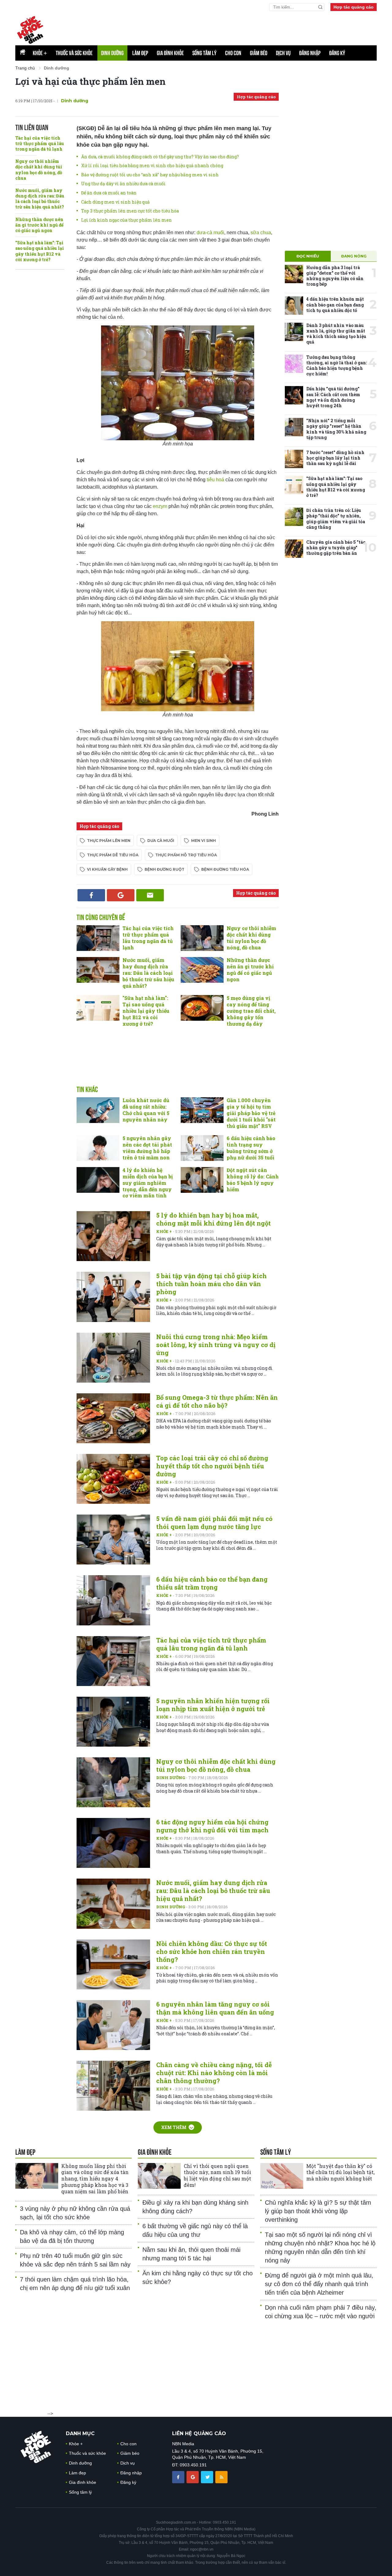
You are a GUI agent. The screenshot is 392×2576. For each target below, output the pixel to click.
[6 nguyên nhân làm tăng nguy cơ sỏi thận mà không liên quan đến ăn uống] (113, 2025)
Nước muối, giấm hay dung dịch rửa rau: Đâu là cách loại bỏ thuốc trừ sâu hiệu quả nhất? (40, 199)
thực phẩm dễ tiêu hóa (113, 855)
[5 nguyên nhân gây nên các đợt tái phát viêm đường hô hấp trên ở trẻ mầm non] (98, 1148)
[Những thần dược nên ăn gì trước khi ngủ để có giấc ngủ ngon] (202, 970)
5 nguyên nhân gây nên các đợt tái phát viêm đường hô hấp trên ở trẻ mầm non (147, 1148)
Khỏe (40, 53)
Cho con (233, 53)
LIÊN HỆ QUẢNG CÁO (199, 2433)
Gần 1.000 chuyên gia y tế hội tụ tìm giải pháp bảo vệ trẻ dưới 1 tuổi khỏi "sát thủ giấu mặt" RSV (251, 1113)
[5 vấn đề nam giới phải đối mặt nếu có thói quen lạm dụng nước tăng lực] (113, 1540)
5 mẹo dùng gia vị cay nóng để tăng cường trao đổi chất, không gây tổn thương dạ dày (251, 1011)
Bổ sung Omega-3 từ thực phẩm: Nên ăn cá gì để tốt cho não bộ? (217, 1401)
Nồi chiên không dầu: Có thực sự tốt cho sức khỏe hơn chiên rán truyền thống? (212, 1951)
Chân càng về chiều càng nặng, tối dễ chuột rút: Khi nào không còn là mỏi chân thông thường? (214, 2073)
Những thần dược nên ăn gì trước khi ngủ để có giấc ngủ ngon (39, 225)
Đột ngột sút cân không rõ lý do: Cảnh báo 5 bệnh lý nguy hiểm (253, 1179)
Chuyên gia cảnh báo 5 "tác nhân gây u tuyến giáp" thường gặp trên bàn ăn (336, 548)
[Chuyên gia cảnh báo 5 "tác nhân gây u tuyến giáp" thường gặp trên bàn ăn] (294, 549)
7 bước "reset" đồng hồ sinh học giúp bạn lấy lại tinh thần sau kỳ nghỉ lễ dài (335, 458)
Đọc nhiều (308, 256)
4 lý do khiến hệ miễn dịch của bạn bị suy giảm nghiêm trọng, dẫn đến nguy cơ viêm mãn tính (148, 1183)
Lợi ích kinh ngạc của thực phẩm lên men (126, 220)
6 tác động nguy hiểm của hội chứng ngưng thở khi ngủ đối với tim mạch (212, 1826)
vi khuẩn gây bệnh (107, 869)
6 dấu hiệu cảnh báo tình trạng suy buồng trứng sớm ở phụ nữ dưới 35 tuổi (251, 1148)
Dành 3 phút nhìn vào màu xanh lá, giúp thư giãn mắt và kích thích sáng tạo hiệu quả (336, 334)
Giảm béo (259, 53)
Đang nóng (354, 256)
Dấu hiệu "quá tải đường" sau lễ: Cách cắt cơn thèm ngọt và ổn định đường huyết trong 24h (333, 397)
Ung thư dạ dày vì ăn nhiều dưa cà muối (123, 184)
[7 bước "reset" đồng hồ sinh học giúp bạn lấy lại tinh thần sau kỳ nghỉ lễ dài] (294, 459)
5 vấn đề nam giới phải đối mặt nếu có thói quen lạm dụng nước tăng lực (214, 1523)
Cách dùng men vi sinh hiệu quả (115, 202)
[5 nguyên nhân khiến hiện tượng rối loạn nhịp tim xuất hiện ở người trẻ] (113, 1722)
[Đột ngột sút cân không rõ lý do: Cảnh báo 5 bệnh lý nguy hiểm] (202, 1180)
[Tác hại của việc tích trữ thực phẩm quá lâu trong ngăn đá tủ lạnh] (98, 938)
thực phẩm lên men (109, 841)
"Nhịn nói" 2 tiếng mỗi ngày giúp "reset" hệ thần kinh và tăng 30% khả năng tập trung (336, 429)
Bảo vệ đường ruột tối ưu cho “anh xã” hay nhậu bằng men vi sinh (150, 175)
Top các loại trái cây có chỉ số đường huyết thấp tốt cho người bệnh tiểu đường (212, 1466)
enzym (160, 506)
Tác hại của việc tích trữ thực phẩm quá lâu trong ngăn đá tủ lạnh (40, 143)
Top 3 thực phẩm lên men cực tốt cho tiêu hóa (130, 211)
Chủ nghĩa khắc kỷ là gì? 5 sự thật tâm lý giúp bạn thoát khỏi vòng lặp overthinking (318, 2211)
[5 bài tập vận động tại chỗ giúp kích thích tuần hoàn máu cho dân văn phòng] (113, 1297)
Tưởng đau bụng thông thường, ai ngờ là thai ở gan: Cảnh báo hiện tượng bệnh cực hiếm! (337, 366)
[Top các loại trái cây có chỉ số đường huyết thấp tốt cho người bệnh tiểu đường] (113, 1479)
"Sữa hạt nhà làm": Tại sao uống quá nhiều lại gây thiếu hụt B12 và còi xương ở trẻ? (40, 251)
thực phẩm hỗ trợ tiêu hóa (186, 855)
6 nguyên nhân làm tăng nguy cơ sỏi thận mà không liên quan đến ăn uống (215, 2008)
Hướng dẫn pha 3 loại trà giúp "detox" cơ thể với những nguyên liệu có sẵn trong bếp (335, 276)
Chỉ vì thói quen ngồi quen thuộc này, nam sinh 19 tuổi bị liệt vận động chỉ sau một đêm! (217, 2175)
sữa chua (261, 233)
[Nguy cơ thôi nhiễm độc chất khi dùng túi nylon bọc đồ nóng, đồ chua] (202, 938)
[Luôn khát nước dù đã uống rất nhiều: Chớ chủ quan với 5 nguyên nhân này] (98, 1110)
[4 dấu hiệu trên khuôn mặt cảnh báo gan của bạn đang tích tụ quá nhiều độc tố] (294, 306)
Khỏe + (164, 1231)
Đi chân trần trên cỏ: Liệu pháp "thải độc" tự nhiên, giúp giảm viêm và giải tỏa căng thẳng (336, 519)
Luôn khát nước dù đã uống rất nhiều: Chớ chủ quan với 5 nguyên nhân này (146, 1110)
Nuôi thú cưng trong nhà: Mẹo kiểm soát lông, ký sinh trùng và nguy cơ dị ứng (216, 1345)
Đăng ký (337, 53)
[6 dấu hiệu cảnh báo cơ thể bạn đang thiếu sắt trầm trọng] (113, 1600)
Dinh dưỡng (112, 53)
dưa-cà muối (210, 233)
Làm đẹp (140, 53)
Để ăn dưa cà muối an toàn (109, 193)
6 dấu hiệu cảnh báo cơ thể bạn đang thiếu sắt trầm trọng (212, 1583)
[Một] (282, 2176)
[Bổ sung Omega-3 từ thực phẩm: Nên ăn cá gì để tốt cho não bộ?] (113, 1418)
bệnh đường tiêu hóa (225, 869)
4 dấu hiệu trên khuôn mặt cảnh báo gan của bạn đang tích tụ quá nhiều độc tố (335, 304)
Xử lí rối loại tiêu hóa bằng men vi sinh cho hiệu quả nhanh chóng (152, 165)
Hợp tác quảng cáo (354, 7)
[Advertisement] (178, 1063)
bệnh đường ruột (164, 869)
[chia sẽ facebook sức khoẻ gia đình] (179, 2477)
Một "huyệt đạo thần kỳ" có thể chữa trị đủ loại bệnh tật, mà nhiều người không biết (340, 2172)
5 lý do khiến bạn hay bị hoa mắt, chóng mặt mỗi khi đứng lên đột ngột (213, 1219)
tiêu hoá (216, 480)
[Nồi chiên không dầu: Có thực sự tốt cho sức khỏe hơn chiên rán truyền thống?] (113, 1964)
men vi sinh (204, 841)
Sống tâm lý (204, 53)
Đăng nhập (310, 53)
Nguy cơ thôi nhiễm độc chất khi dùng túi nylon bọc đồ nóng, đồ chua (39, 170)
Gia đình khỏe (170, 53)
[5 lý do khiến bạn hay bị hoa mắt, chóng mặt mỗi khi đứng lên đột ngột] (113, 1236)
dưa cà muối (161, 841)
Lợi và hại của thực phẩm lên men (90, 81)
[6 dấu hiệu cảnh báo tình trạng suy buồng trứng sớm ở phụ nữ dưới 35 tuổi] (202, 1148)
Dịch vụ (283, 53)
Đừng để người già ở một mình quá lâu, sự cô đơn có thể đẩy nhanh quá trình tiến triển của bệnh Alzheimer (319, 2284)
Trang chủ (25, 68)
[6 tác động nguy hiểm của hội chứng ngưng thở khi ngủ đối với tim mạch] (113, 1843)
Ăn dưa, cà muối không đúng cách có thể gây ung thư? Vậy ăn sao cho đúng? (160, 157)
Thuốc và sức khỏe (74, 53)
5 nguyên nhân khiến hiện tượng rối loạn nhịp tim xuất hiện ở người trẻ (213, 1705)
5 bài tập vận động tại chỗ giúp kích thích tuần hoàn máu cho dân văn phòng (211, 1284)
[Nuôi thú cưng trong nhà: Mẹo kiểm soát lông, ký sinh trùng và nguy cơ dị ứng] (113, 1358)
